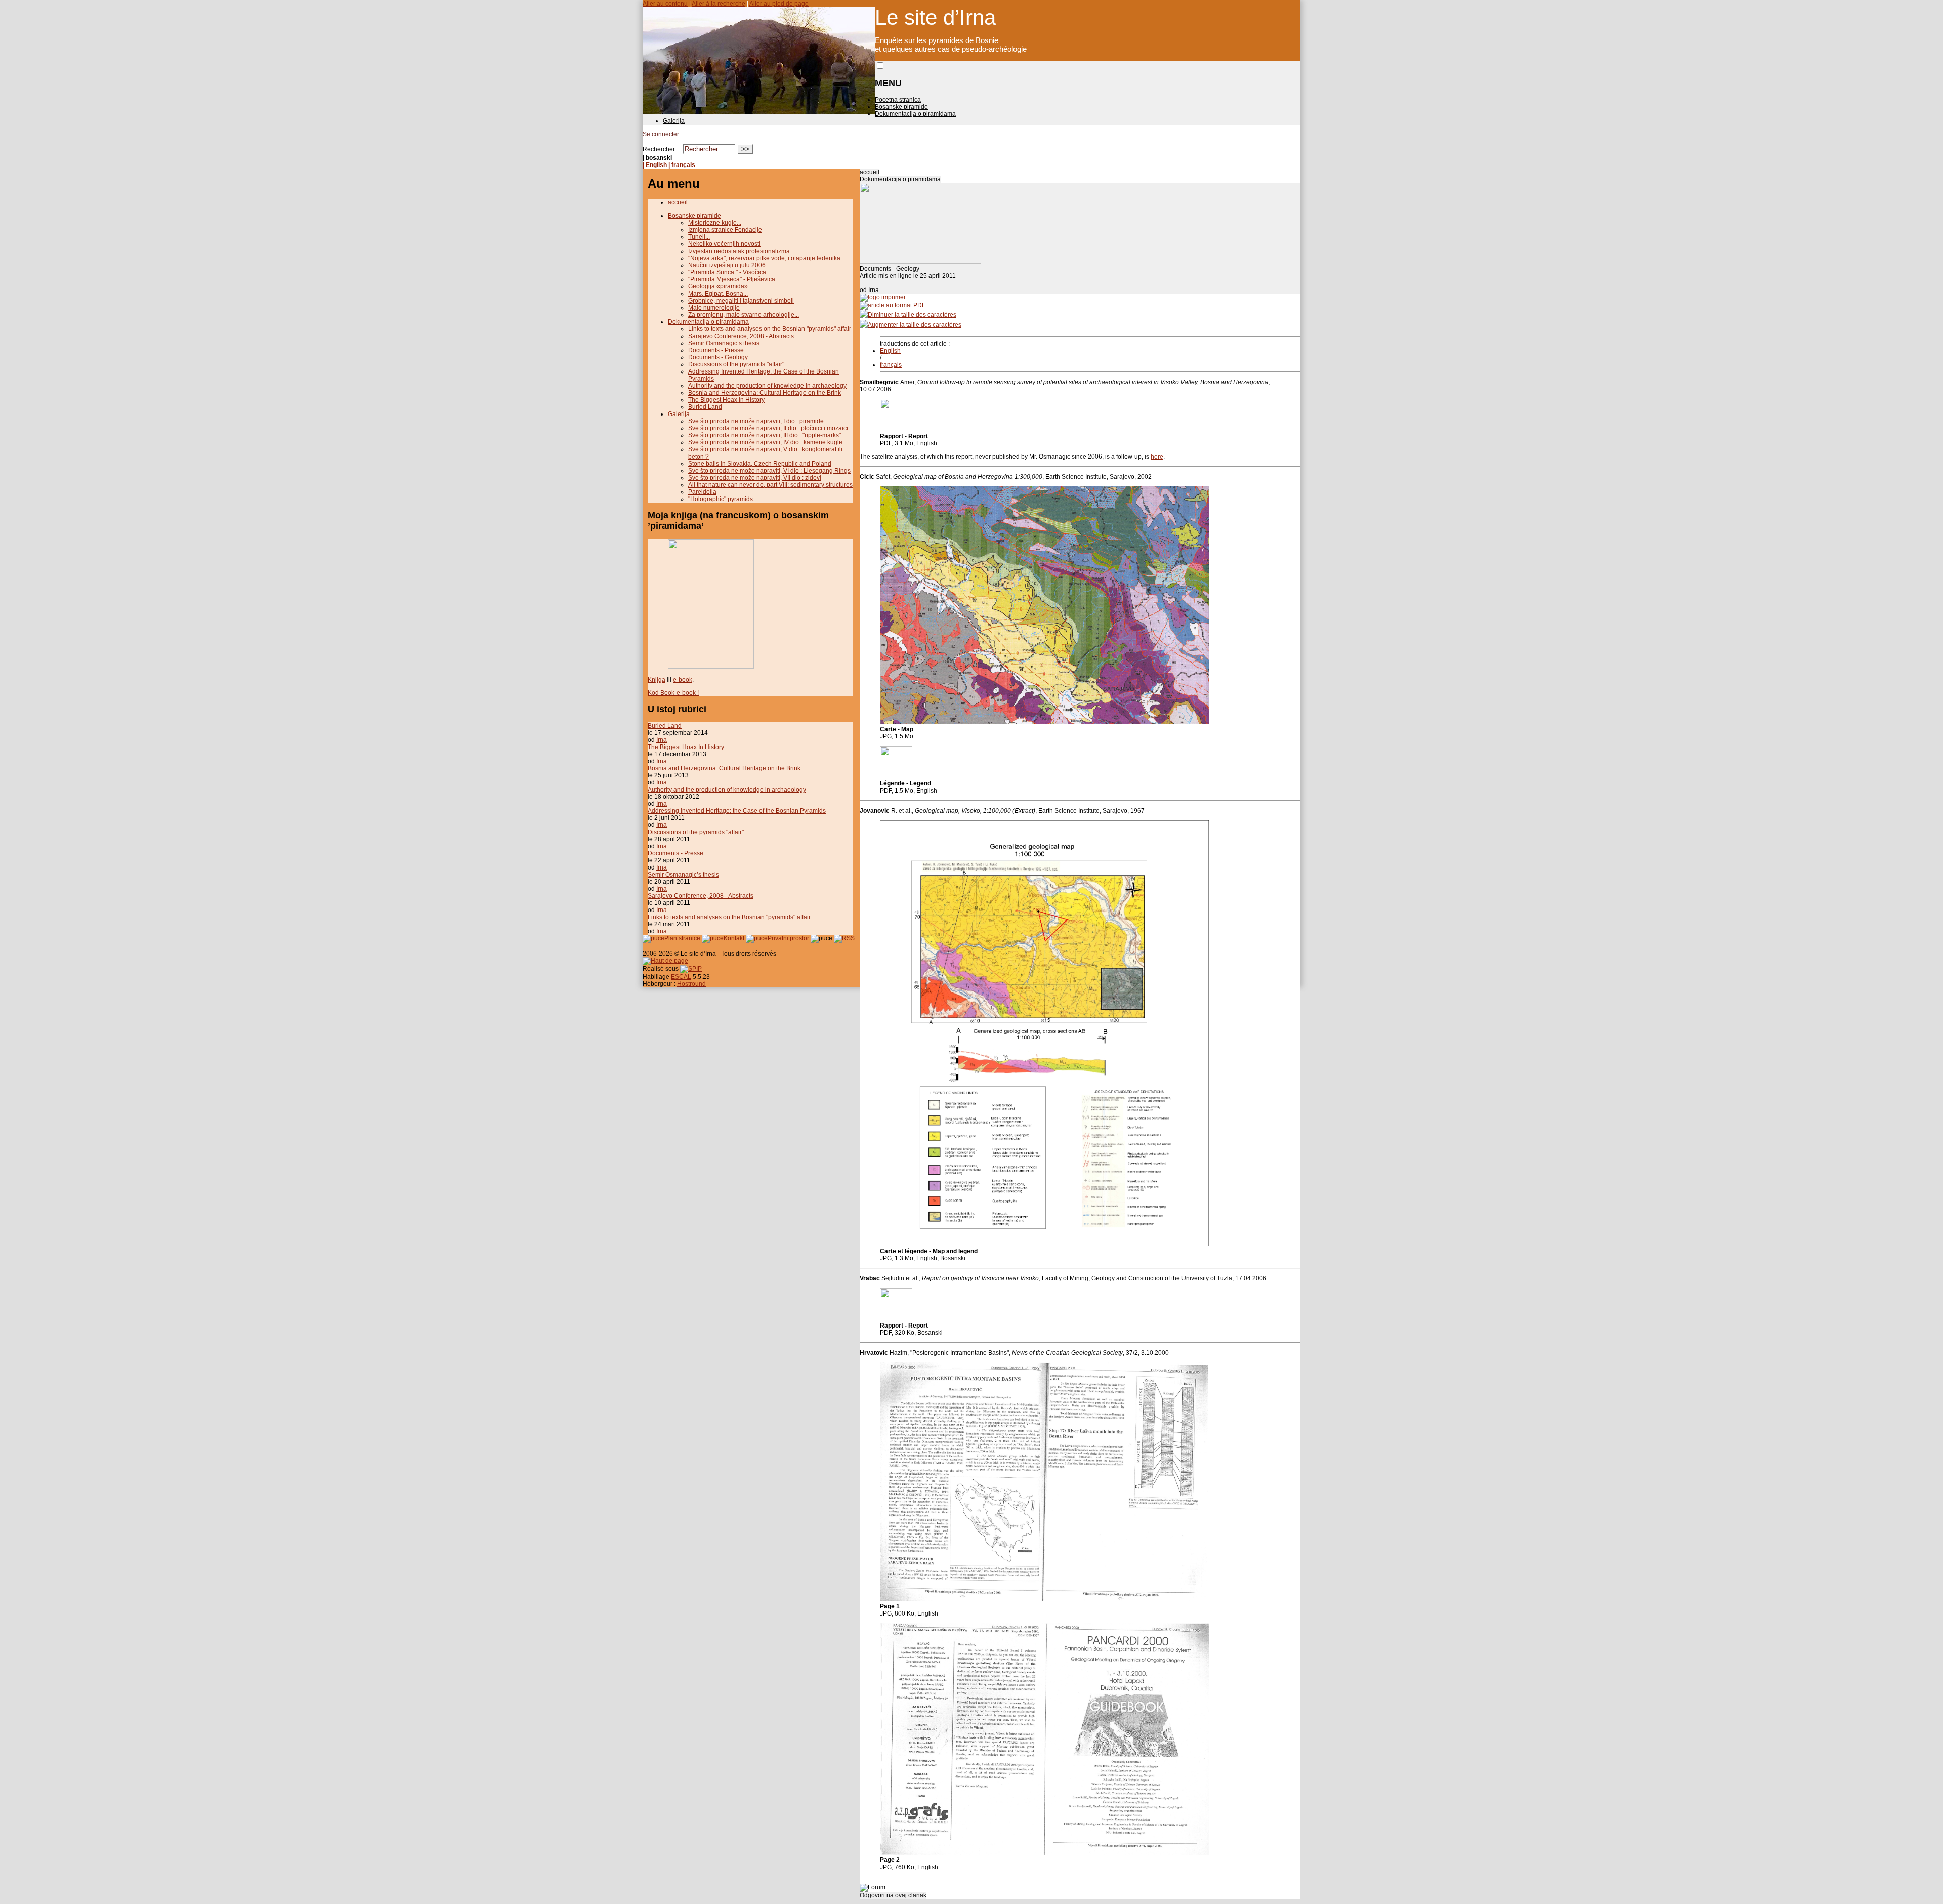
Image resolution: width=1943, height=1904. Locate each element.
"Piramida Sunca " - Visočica (727, 272)
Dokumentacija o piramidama (915, 114)
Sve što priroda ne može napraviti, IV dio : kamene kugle (765, 442)
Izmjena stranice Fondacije (725, 230)
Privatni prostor (789, 938)
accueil (870, 172)
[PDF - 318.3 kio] (896, 1318)
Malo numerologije (714, 308)
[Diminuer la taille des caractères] (908, 315)
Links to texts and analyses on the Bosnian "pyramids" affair (770, 329)
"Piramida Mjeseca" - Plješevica (732, 279)
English (890, 351)
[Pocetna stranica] (759, 112)
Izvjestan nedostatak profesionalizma (739, 251)
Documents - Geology (718, 357)
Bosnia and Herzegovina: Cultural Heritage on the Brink (765, 393)
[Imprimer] (883, 297)
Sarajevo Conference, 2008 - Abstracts (741, 336)
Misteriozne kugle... (715, 223)
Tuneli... (699, 237)
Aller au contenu (665, 4)
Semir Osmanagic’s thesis (724, 343)
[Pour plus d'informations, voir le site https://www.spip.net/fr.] (691, 969)
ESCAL (681, 977)
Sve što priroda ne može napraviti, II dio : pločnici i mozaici (768, 428)
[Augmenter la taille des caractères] (911, 325)
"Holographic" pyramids (721, 499)
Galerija (674, 121)
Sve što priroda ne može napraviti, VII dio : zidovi (755, 478)
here (1157, 457)
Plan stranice (683, 938)
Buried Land (705, 407)
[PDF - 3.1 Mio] (896, 429)
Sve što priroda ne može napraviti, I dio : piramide (756, 421)
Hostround (691, 984)
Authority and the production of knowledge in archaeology (767, 386)
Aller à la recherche (719, 4)
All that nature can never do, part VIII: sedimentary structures (770, 485)
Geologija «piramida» (718, 286)
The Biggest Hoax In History (726, 400)
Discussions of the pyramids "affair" (736, 364)
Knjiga (657, 680)
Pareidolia (702, 492)
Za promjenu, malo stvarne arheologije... (744, 315)
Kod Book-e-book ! (673, 693)
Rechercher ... (662, 149)
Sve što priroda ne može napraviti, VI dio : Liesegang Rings (769, 471)
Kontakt (735, 938)
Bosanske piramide (901, 107)
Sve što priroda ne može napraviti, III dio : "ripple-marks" (765, 435)
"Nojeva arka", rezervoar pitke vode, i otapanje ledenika (764, 258)
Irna (874, 290)
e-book (683, 680)
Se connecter (661, 134)
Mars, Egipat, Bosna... (718, 294)
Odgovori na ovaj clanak (893, 1895)
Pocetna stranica (898, 100)
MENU (888, 83)
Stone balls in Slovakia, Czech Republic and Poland (760, 464)
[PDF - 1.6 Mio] (896, 776)
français (891, 365)
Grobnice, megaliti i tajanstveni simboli (741, 301)
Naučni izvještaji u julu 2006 (727, 265)
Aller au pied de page (779, 4)
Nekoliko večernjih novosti (724, 244)
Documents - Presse (716, 350)
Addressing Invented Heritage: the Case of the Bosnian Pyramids (737, 811)
